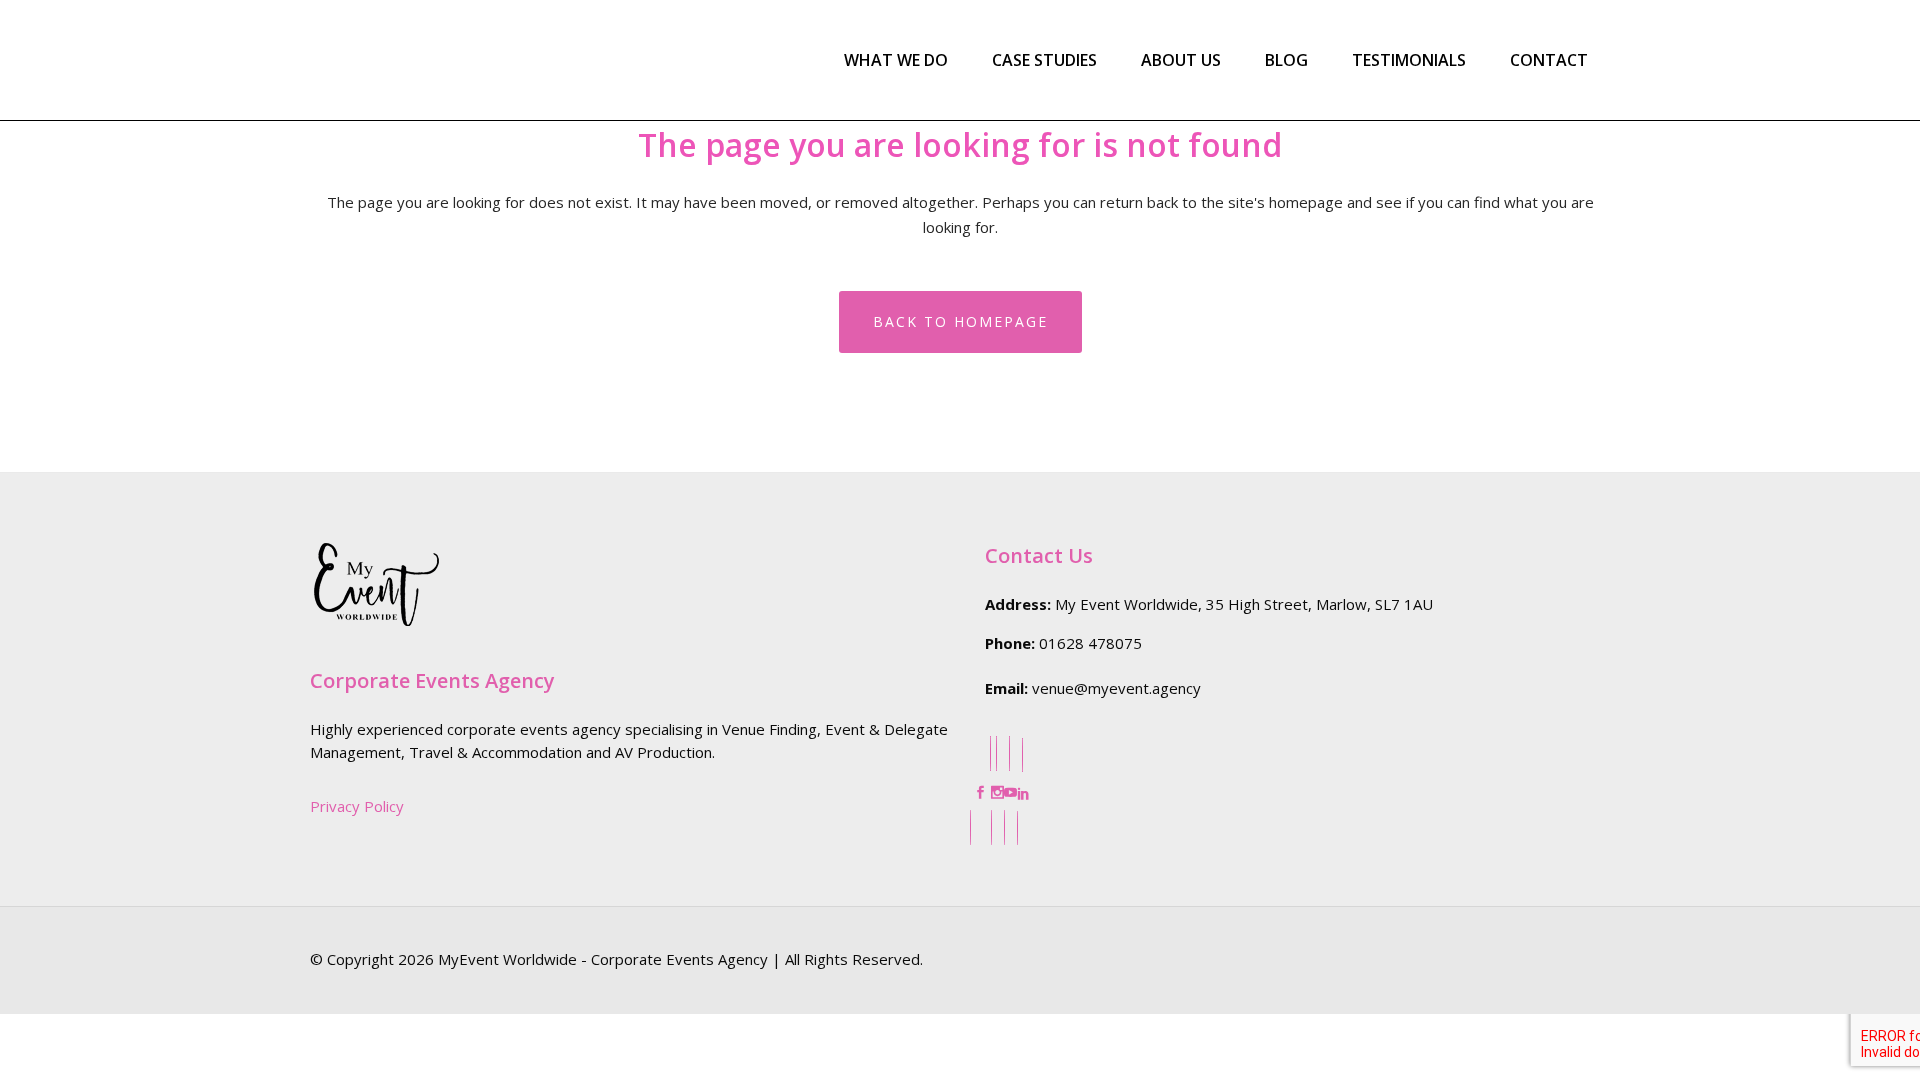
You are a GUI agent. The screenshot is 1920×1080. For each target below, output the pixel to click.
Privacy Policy (357, 806)
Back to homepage (960, 321)
